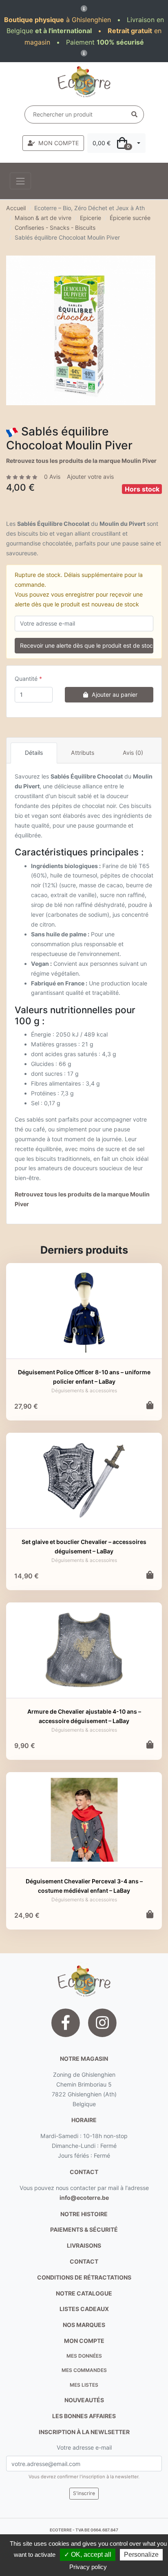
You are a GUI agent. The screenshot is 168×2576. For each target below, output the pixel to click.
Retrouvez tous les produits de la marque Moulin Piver (81, 461)
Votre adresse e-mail (84, 2447)
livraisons (84, 2245)
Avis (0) (133, 753)
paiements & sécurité (84, 2229)
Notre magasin (84, 2059)
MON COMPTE (59, 143)
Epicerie (91, 218)
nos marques (84, 2325)
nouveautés (84, 2400)
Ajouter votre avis (90, 477)
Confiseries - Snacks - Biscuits (55, 228)
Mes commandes (84, 2370)
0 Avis (52, 477)
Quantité (26, 679)
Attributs (83, 753)
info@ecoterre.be (84, 2198)
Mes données (84, 2356)
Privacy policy (88, 2567)
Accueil (16, 208)
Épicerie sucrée (130, 218)
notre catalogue (84, 2293)
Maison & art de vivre (43, 218)
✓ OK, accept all (88, 2555)
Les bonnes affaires (84, 2416)
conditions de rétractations (84, 2277)
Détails (34, 753)
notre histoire (84, 2214)
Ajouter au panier (115, 694)
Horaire (84, 2120)
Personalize (141, 2555)
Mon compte (84, 2341)
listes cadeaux (84, 2309)
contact (84, 2172)
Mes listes (84, 2385)
